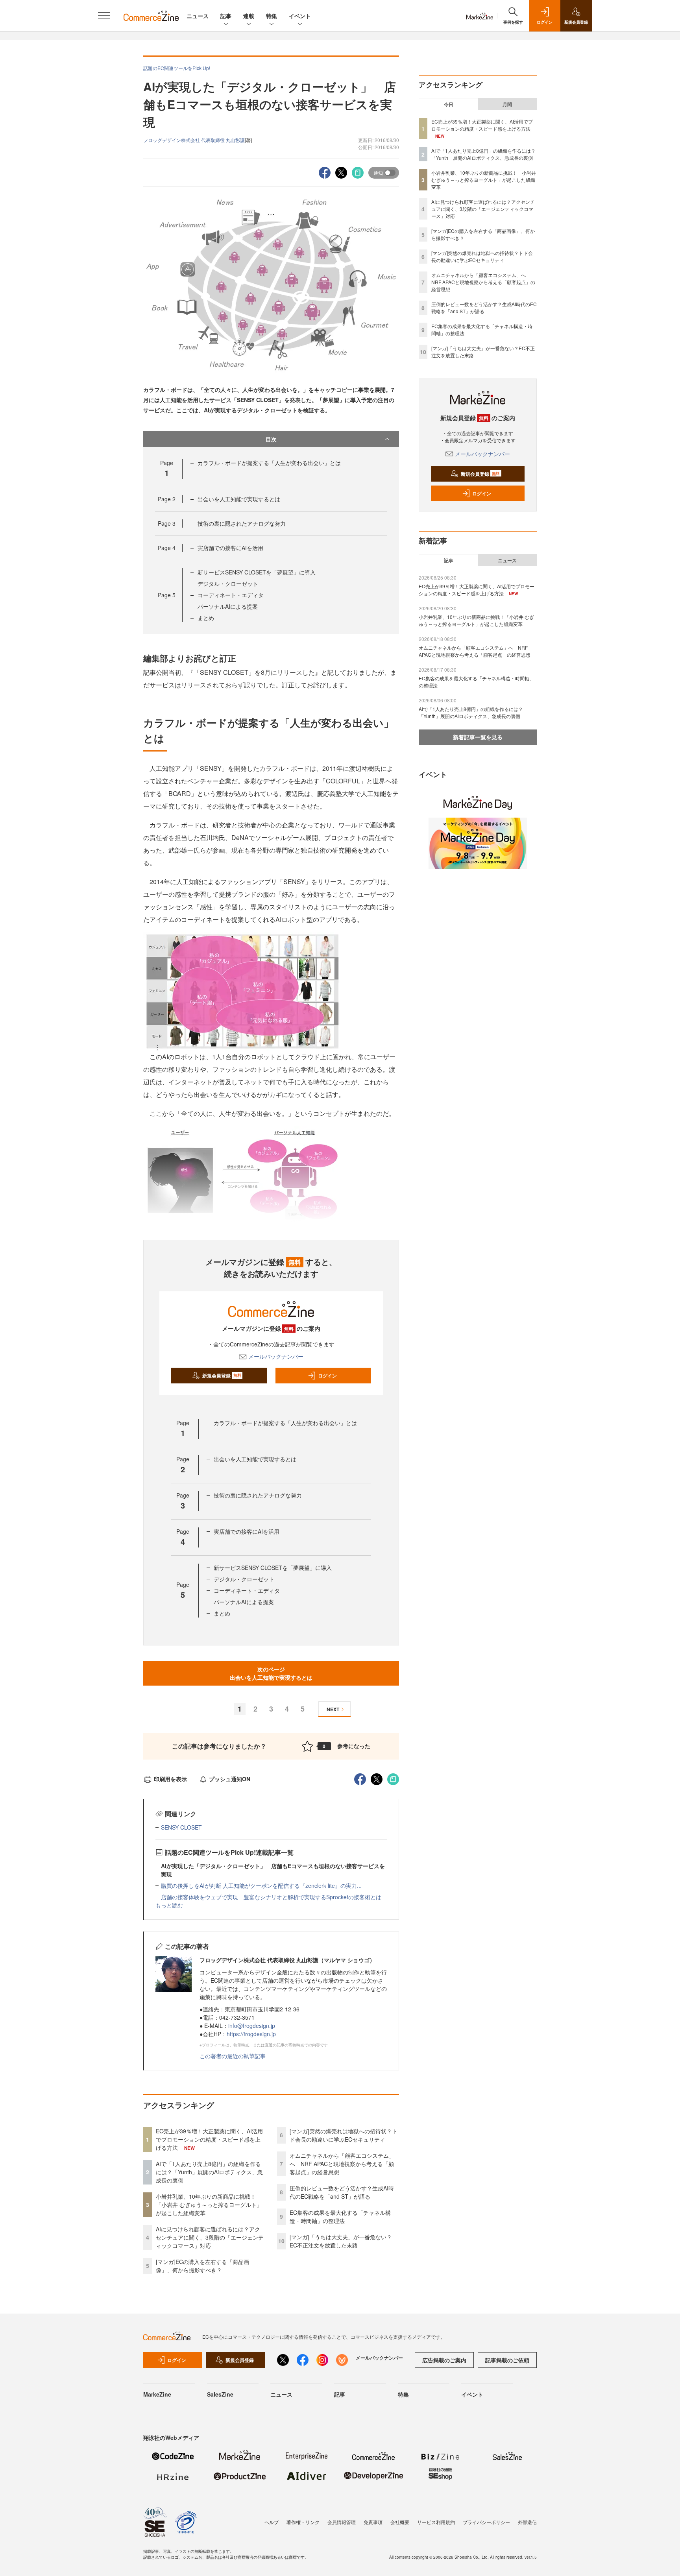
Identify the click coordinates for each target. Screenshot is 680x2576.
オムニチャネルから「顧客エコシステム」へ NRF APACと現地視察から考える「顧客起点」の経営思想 (342, 2164)
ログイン (327, 1376)
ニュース (198, 16)
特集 (272, 16)
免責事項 (373, 2522)
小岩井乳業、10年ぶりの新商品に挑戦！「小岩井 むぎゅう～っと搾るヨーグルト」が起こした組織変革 (209, 2205)
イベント (300, 16)
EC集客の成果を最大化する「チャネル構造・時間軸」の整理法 (340, 2217)
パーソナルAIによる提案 (228, 606)
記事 (226, 16)
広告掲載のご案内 (444, 2360)
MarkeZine (157, 2394)
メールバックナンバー (276, 1356)
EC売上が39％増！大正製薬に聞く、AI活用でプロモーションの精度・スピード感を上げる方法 (209, 2139)
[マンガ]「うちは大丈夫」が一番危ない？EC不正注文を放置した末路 (341, 2241)
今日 (449, 104)
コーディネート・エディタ (231, 595)
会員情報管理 (342, 2522)
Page (167, 499)
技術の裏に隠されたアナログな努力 (242, 523)
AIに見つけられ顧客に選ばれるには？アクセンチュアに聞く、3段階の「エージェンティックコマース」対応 (210, 2237)
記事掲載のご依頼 (507, 2360)
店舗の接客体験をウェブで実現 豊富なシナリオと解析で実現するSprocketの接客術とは (271, 1897)
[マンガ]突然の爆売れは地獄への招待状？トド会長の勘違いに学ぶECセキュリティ (344, 2135)
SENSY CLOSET (181, 1827)
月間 (507, 104)
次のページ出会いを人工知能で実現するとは (271, 1673)
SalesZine (220, 2394)
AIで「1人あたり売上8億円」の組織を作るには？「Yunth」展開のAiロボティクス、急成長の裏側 (209, 2172)
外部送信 (527, 2522)
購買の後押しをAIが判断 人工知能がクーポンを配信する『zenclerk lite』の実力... (261, 1885)
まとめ (206, 618)
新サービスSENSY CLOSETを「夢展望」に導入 (257, 572)
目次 (271, 439)
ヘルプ (272, 2522)
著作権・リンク (303, 2522)
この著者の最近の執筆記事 (233, 2056)
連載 (249, 16)
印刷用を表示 (170, 1779)
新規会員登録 (222, 1376)
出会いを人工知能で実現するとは (239, 499)
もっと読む (169, 1905)
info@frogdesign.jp (252, 2026)
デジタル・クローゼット (228, 584)
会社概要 (400, 2522)
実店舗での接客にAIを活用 (230, 548)
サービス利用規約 (436, 2522)
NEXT (333, 1709)
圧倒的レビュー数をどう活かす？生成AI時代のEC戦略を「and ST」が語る (342, 2192)
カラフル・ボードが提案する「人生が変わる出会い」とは (269, 463)
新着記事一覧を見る (478, 737)
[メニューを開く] (104, 16)
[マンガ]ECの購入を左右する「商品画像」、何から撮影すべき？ (202, 2266)
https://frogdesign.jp (251, 2034)
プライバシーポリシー (486, 2522)
